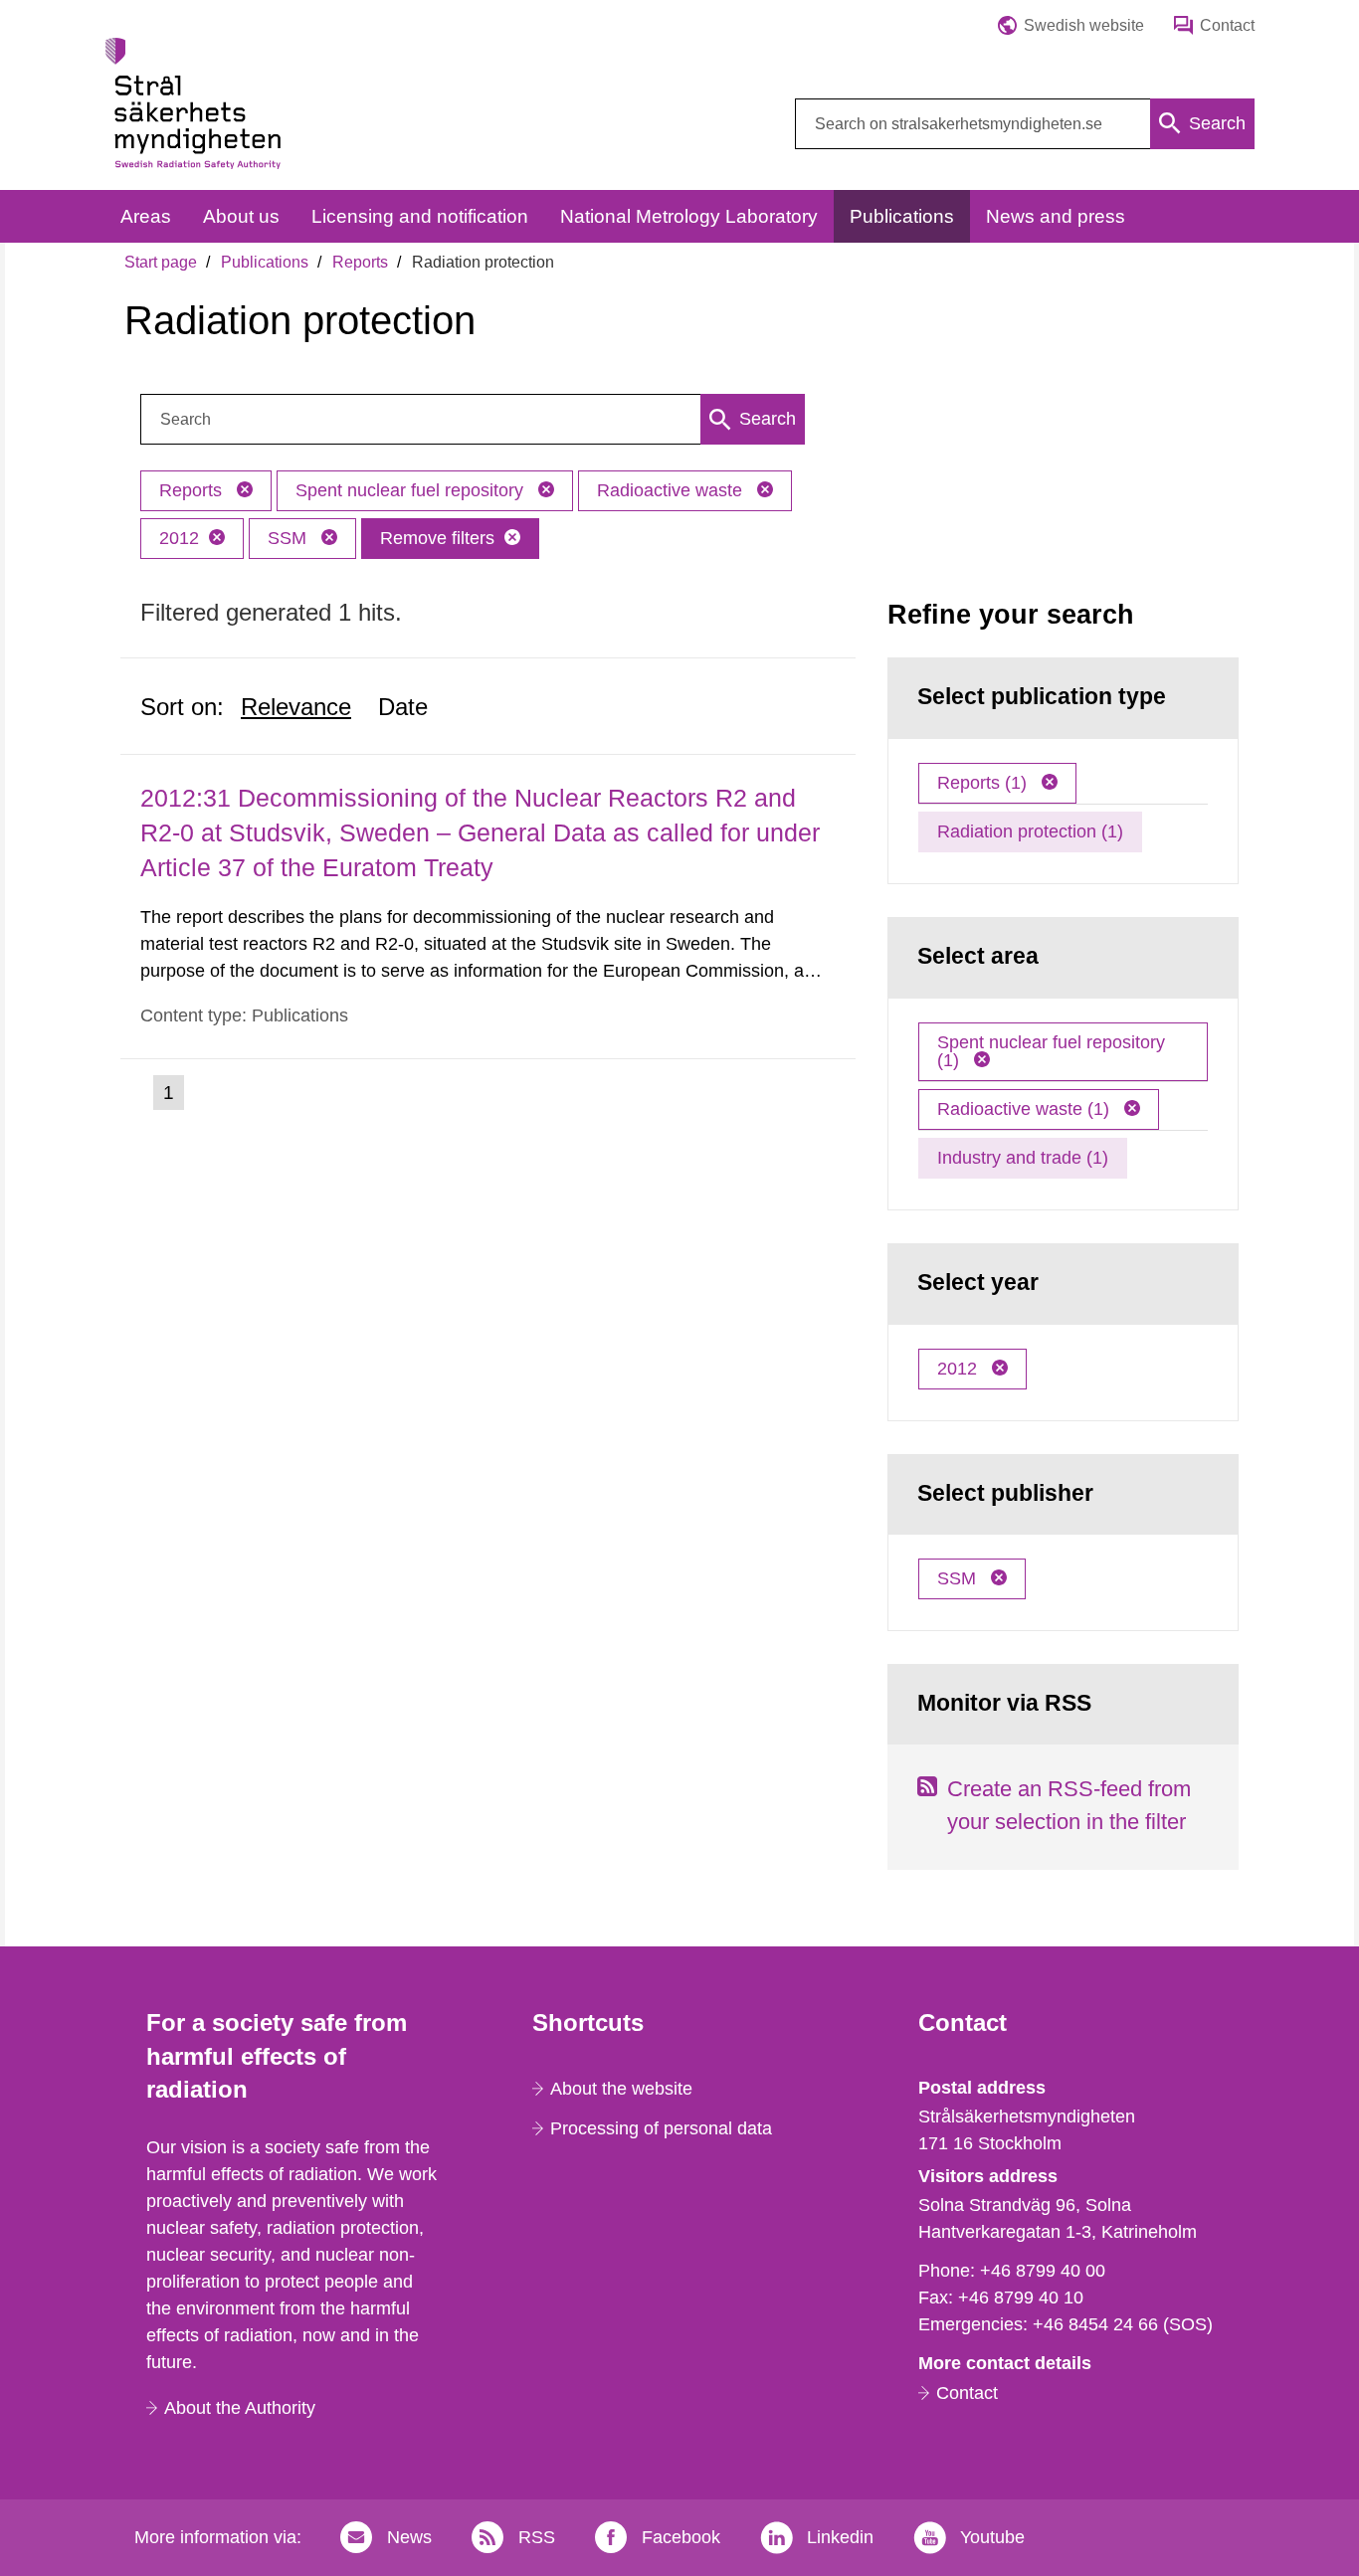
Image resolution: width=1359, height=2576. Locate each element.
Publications (265, 262)
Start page (161, 262)
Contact (967, 2393)
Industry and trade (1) (1023, 1158)
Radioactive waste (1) (1026, 1109)
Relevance (296, 707)
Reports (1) (984, 783)
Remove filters (437, 538)
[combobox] (1025, 124)
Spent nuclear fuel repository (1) (1051, 1051)
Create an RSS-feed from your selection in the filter (1069, 1805)
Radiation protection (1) (1030, 831)
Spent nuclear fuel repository (412, 490)
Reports (360, 262)
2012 (179, 538)
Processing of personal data (661, 2128)
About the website (621, 2089)
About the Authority (240, 2408)
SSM (290, 538)
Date (403, 707)
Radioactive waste (672, 490)
